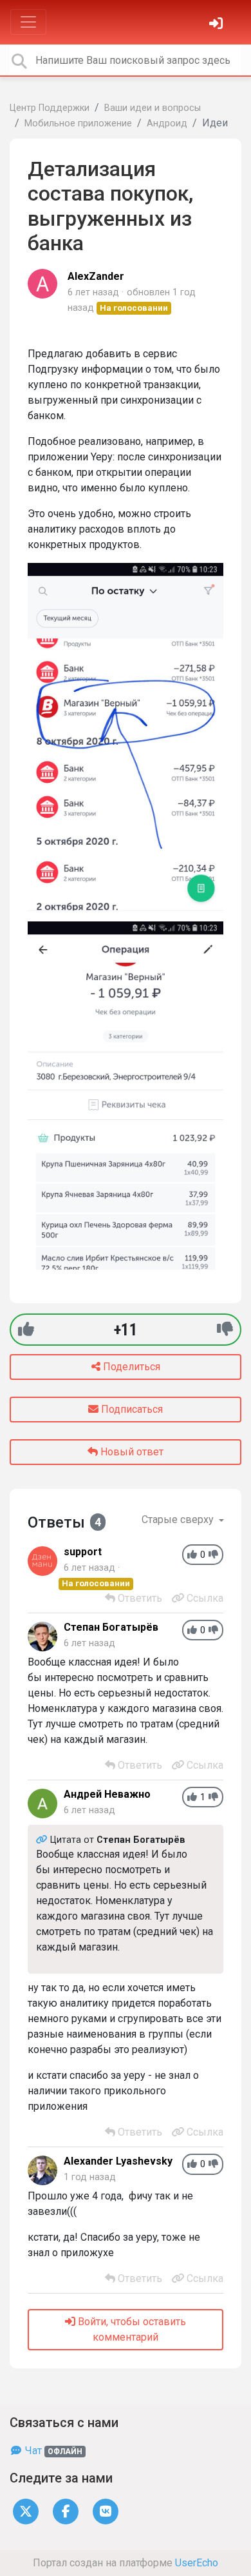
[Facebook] (66, 2511)
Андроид (167, 123)
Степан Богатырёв (111, 1627)
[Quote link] (43, 1840)
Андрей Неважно (107, 1794)
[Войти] (218, 25)
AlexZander (96, 276)
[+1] (26, 1329)
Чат (52, 2451)
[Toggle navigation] (28, 22)
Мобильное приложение (78, 123)
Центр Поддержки (50, 108)
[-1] (225, 1329)
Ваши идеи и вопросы (153, 108)
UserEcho (197, 2563)
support (83, 1552)
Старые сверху (179, 1519)
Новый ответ (131, 1452)
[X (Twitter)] (26, 2511)
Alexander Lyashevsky (118, 2161)
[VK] (106, 2511)
